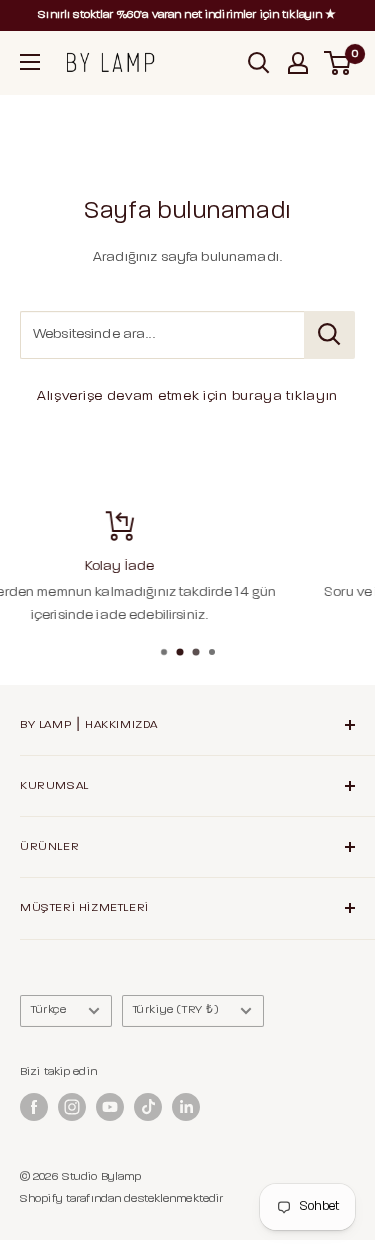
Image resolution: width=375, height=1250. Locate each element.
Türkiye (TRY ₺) (176, 1010)
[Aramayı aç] (259, 63)
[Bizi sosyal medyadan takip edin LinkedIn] (186, 1107)
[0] (338, 63)
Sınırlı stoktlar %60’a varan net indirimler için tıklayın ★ (187, 15)
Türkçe (49, 1010)
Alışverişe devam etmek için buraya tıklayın (187, 396)
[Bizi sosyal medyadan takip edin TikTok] (148, 1107)
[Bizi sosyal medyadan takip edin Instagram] (72, 1107)
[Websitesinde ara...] (329, 335)
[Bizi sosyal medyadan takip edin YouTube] (110, 1107)
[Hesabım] (298, 63)
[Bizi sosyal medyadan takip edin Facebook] (34, 1107)
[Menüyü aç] (30, 62)
